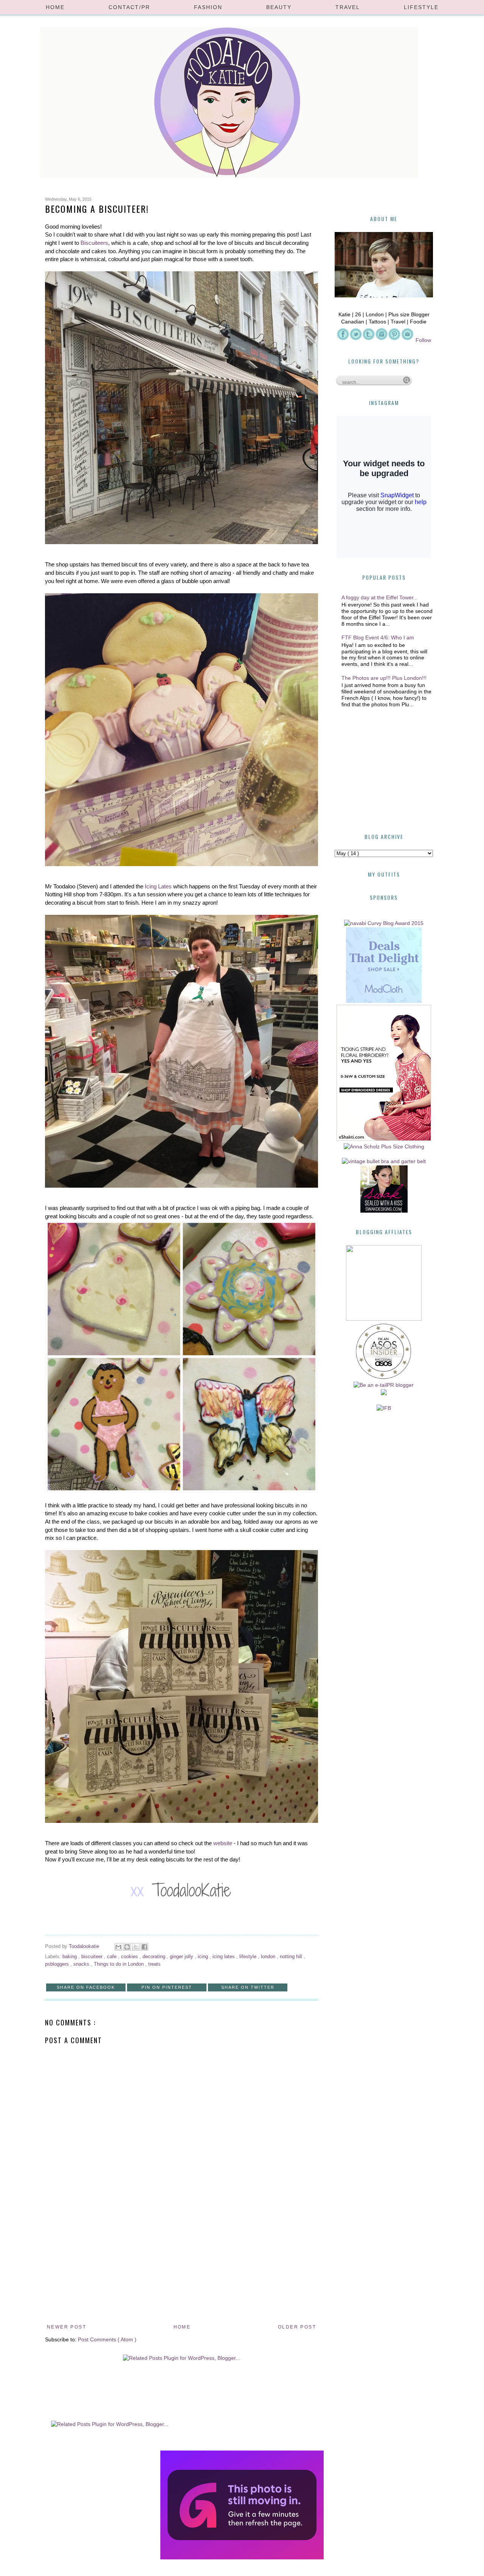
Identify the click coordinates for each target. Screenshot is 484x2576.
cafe (112, 1957)
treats (154, 1964)
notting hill (292, 1957)
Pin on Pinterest (167, 1987)
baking (70, 1957)
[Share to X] (136, 1947)
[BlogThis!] (127, 1947)
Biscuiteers (94, 243)
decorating (155, 1957)
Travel (348, 7)
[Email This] (118, 1947)
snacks (82, 1964)
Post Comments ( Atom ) (107, 2339)
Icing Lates (158, 886)
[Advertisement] (181, 2265)
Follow (423, 340)
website (223, 1843)
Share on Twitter (248, 1987)
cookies (130, 1957)
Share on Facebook (86, 1987)
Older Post (297, 2327)
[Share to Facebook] (144, 1947)
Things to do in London (119, 1964)
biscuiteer (93, 1957)
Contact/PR (129, 7)
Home (55, 7)
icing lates (224, 1957)
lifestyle (249, 1957)
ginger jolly (182, 1957)
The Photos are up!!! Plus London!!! (384, 678)
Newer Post (67, 2327)
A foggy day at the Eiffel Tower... (380, 597)
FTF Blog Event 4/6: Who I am (378, 637)
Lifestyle (421, 7)
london (269, 1957)
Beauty (279, 7)
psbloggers (58, 1964)
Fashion (208, 7)
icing (204, 1957)
